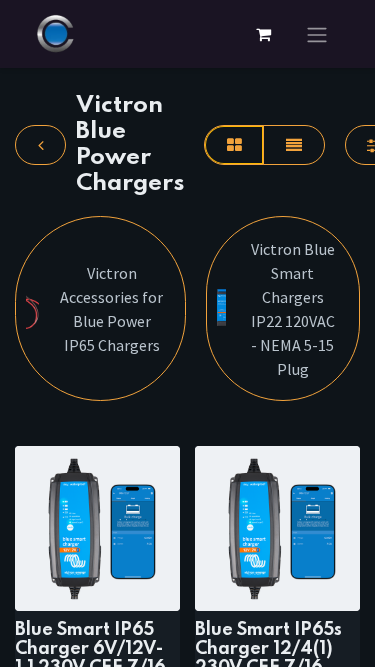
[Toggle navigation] (317, 34)
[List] (293, 145)
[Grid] (234, 145)
